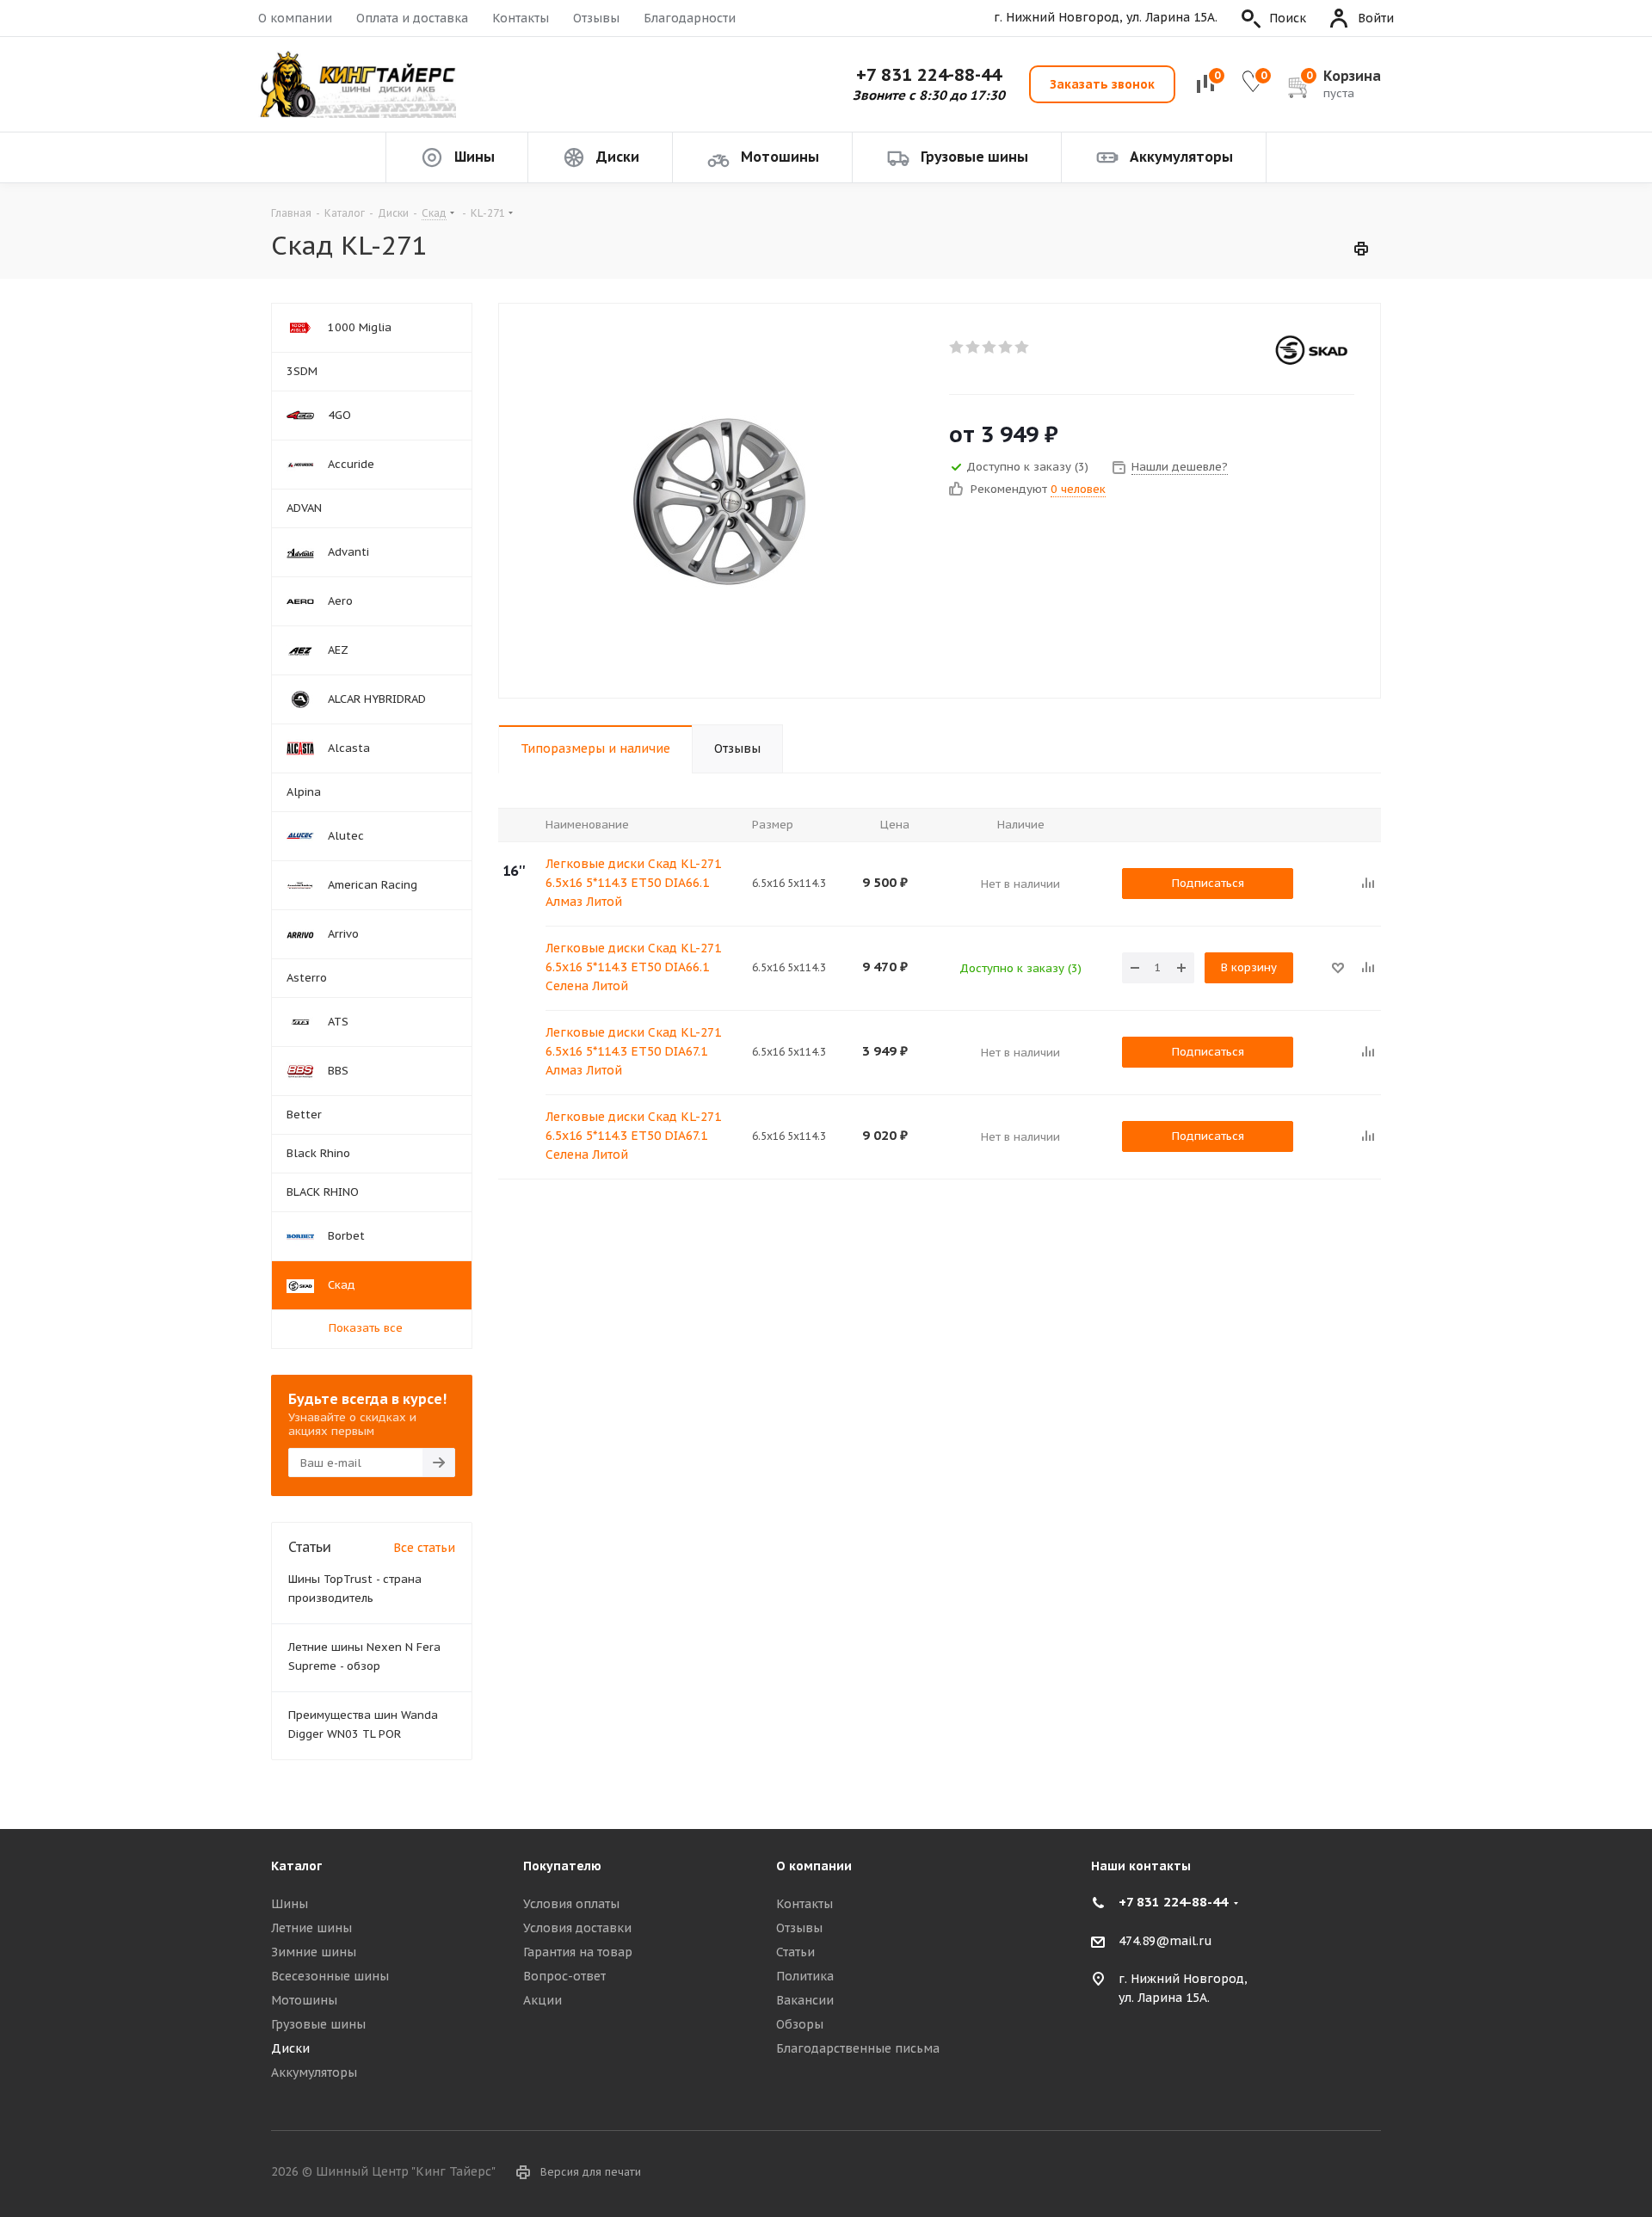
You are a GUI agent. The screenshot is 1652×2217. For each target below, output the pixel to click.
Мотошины (304, 2000)
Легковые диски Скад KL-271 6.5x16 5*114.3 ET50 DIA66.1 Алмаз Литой (633, 883)
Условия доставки (577, 1928)
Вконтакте (1325, 2173)
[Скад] (1311, 351)
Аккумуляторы (314, 2072)
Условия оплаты (571, 1904)
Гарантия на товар (578, 1952)
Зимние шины (314, 1952)
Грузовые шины (318, 2024)
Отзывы (596, 18)
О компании (295, 18)
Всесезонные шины (330, 1976)
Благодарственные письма (858, 2048)
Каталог (296, 1866)
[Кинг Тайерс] (357, 85)
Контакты (521, 18)
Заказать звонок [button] (1102, 84)
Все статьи (424, 1548)
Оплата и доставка (412, 18)
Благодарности (690, 18)
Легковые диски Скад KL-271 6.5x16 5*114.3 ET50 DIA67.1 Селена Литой (633, 1136)
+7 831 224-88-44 (929, 75)
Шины (290, 1904)
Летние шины (311, 1928)
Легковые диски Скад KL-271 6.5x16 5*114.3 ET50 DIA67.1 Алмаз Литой (633, 1051)
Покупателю (562, 1866)
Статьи (795, 1952)
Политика (805, 1976)
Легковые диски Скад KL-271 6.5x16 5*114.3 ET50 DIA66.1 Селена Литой (633, 967)
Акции (542, 2000)
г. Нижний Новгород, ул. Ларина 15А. (1106, 18)
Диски (290, 2048)
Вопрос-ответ (564, 1976)
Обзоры (800, 2024)
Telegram (1368, 2173)
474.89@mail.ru (1165, 1941)
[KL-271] (719, 501)
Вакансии (805, 2000)
